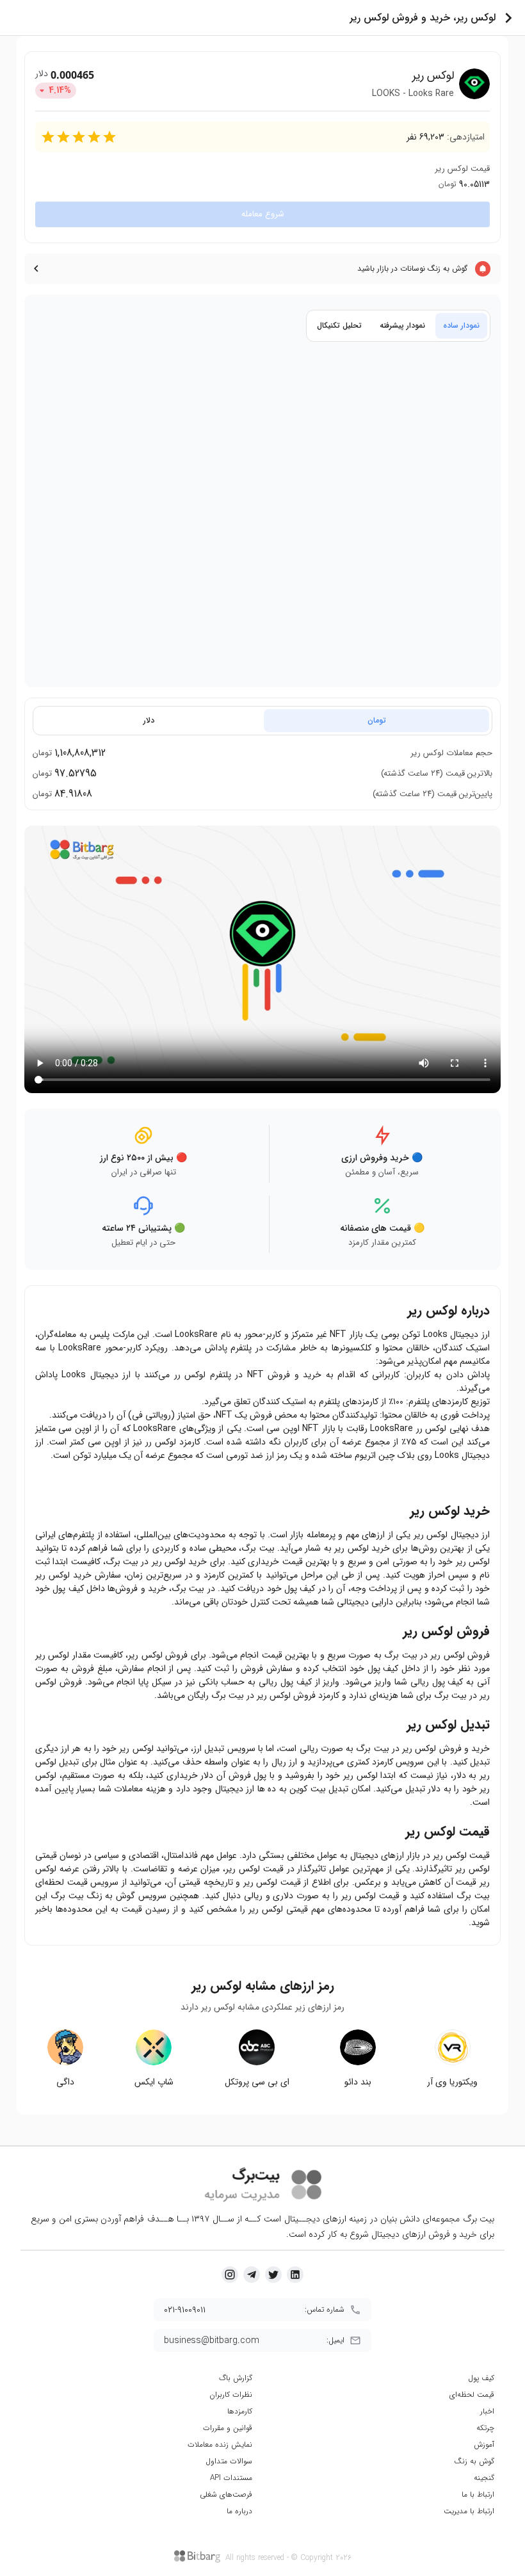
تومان (377, 720)
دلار (149, 720)
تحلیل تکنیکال (339, 325)
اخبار (487, 2411)
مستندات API (231, 2478)
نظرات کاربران (231, 2395)
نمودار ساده (461, 325)
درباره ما (239, 2511)
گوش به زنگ (474, 2461)
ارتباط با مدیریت (469, 2511)
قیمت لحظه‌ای (472, 2395)
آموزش (484, 2444)
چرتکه (485, 2428)
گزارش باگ (236, 2378)
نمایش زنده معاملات (220, 2444)
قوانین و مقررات (228, 2428)
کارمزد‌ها (240, 2411)
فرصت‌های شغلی (226, 2494)
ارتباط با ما (478, 2494)
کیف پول (481, 2378)
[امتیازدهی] (48, 137)
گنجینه (484, 2478)
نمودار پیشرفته (402, 325)
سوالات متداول (229, 2461)
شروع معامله (263, 214)
